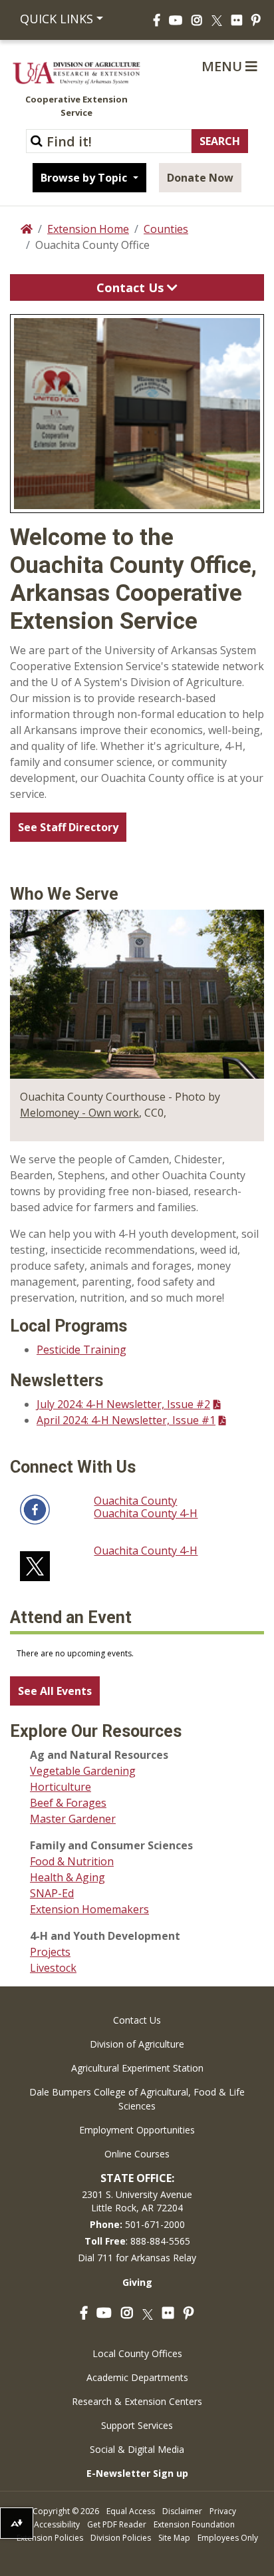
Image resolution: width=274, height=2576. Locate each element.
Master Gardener (73, 1819)
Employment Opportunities (137, 2130)
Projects (50, 1952)
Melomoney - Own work (79, 1113)
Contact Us (132, 287)
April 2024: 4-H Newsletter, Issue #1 (126, 1420)
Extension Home (88, 229)
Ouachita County (135, 1501)
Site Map (174, 2538)
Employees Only (228, 2538)
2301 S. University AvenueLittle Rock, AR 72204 (137, 2201)
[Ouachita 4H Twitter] (35, 1562)
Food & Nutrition (72, 1861)
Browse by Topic (85, 178)
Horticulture (61, 1787)
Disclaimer (182, 2511)
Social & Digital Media (137, 2449)
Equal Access (131, 2511)
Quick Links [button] (57, 19)
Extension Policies (50, 2538)
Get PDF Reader (117, 2524)
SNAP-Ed (52, 1893)
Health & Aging (68, 1877)
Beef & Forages (68, 1803)
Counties (166, 229)
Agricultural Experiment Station (137, 2068)
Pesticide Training (81, 1350)
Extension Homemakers (89, 1909)
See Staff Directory (68, 827)
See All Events (55, 1691)
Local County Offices (137, 2353)
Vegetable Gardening (83, 1771)
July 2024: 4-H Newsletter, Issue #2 (123, 1404)
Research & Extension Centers (137, 2401)
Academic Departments (137, 2377)
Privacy (223, 2511)
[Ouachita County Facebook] (35, 1508)
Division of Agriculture (137, 2044)
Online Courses (137, 2154)
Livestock (53, 1968)
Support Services (137, 2425)
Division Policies (121, 2538)
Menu (223, 66)
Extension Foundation (194, 2524)
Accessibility (57, 2524)
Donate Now (200, 178)
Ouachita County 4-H (146, 1513)
